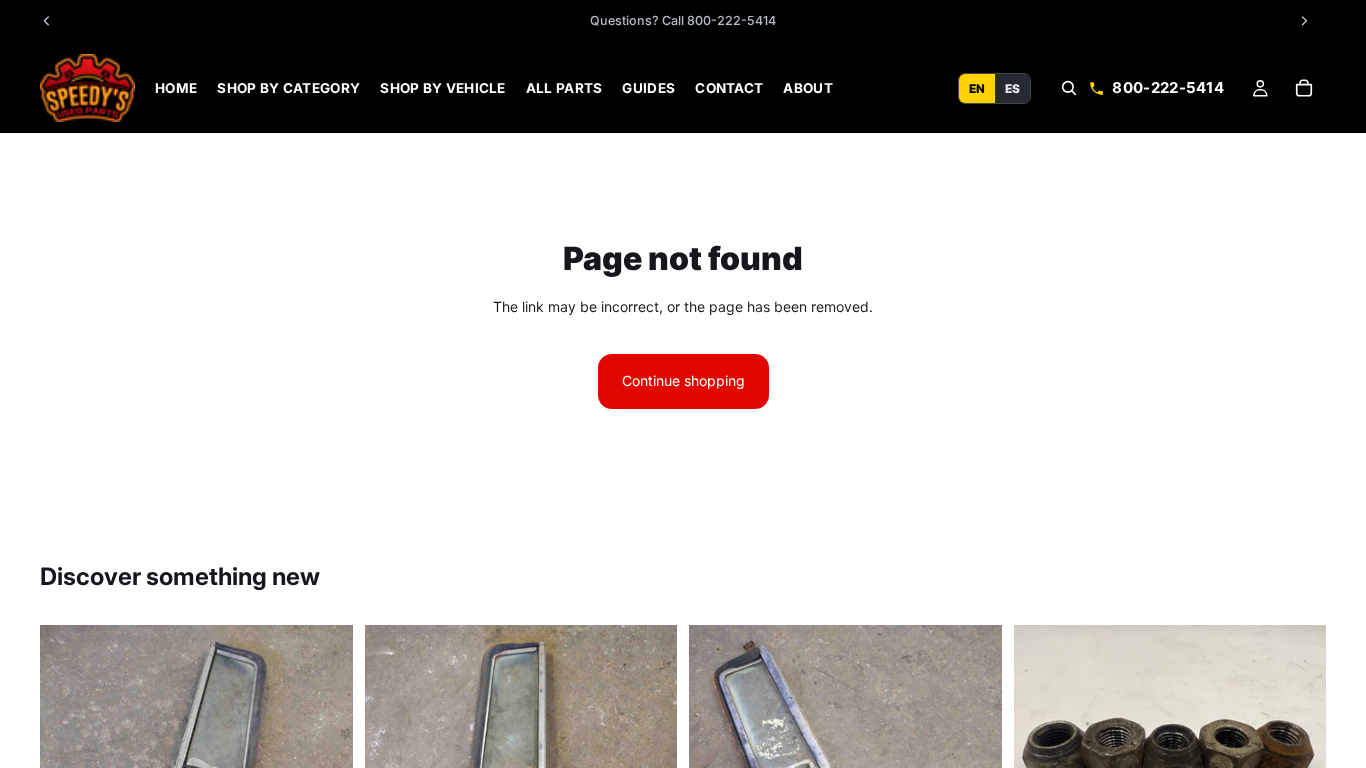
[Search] (1069, 88)
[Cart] (1304, 88)
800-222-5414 (1168, 87)
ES (1012, 87)
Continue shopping (683, 380)
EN (977, 87)
